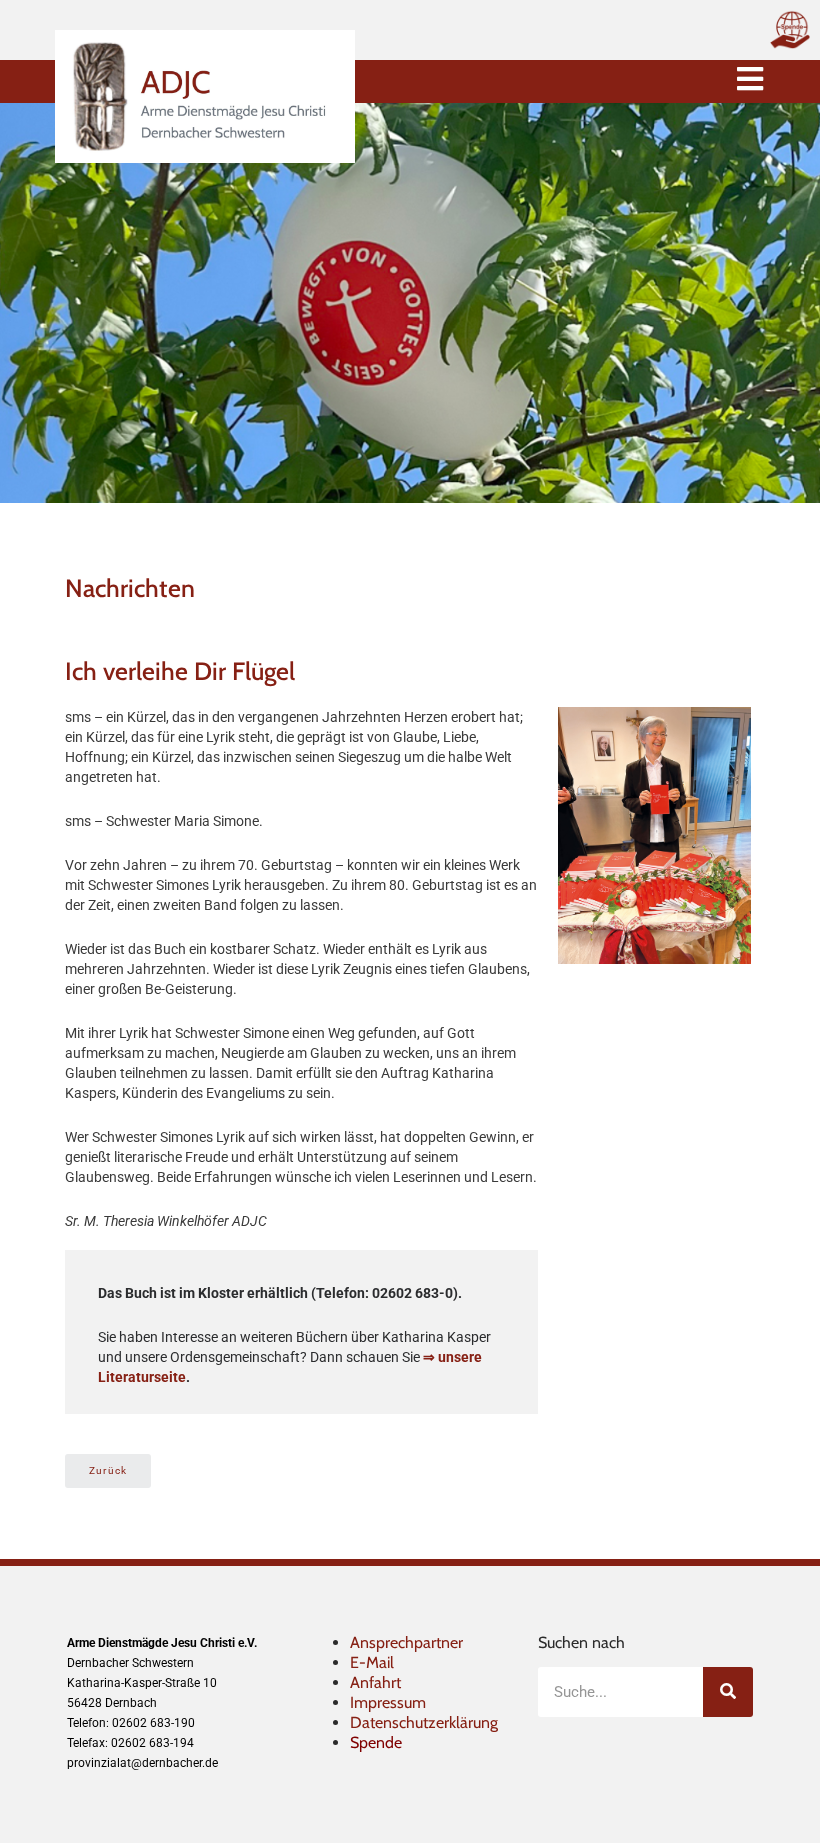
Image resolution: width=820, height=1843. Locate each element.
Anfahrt (375, 1682)
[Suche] (728, 1692)
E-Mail (372, 1662)
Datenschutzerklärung (424, 1722)
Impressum (388, 1702)
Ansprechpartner (406, 1642)
